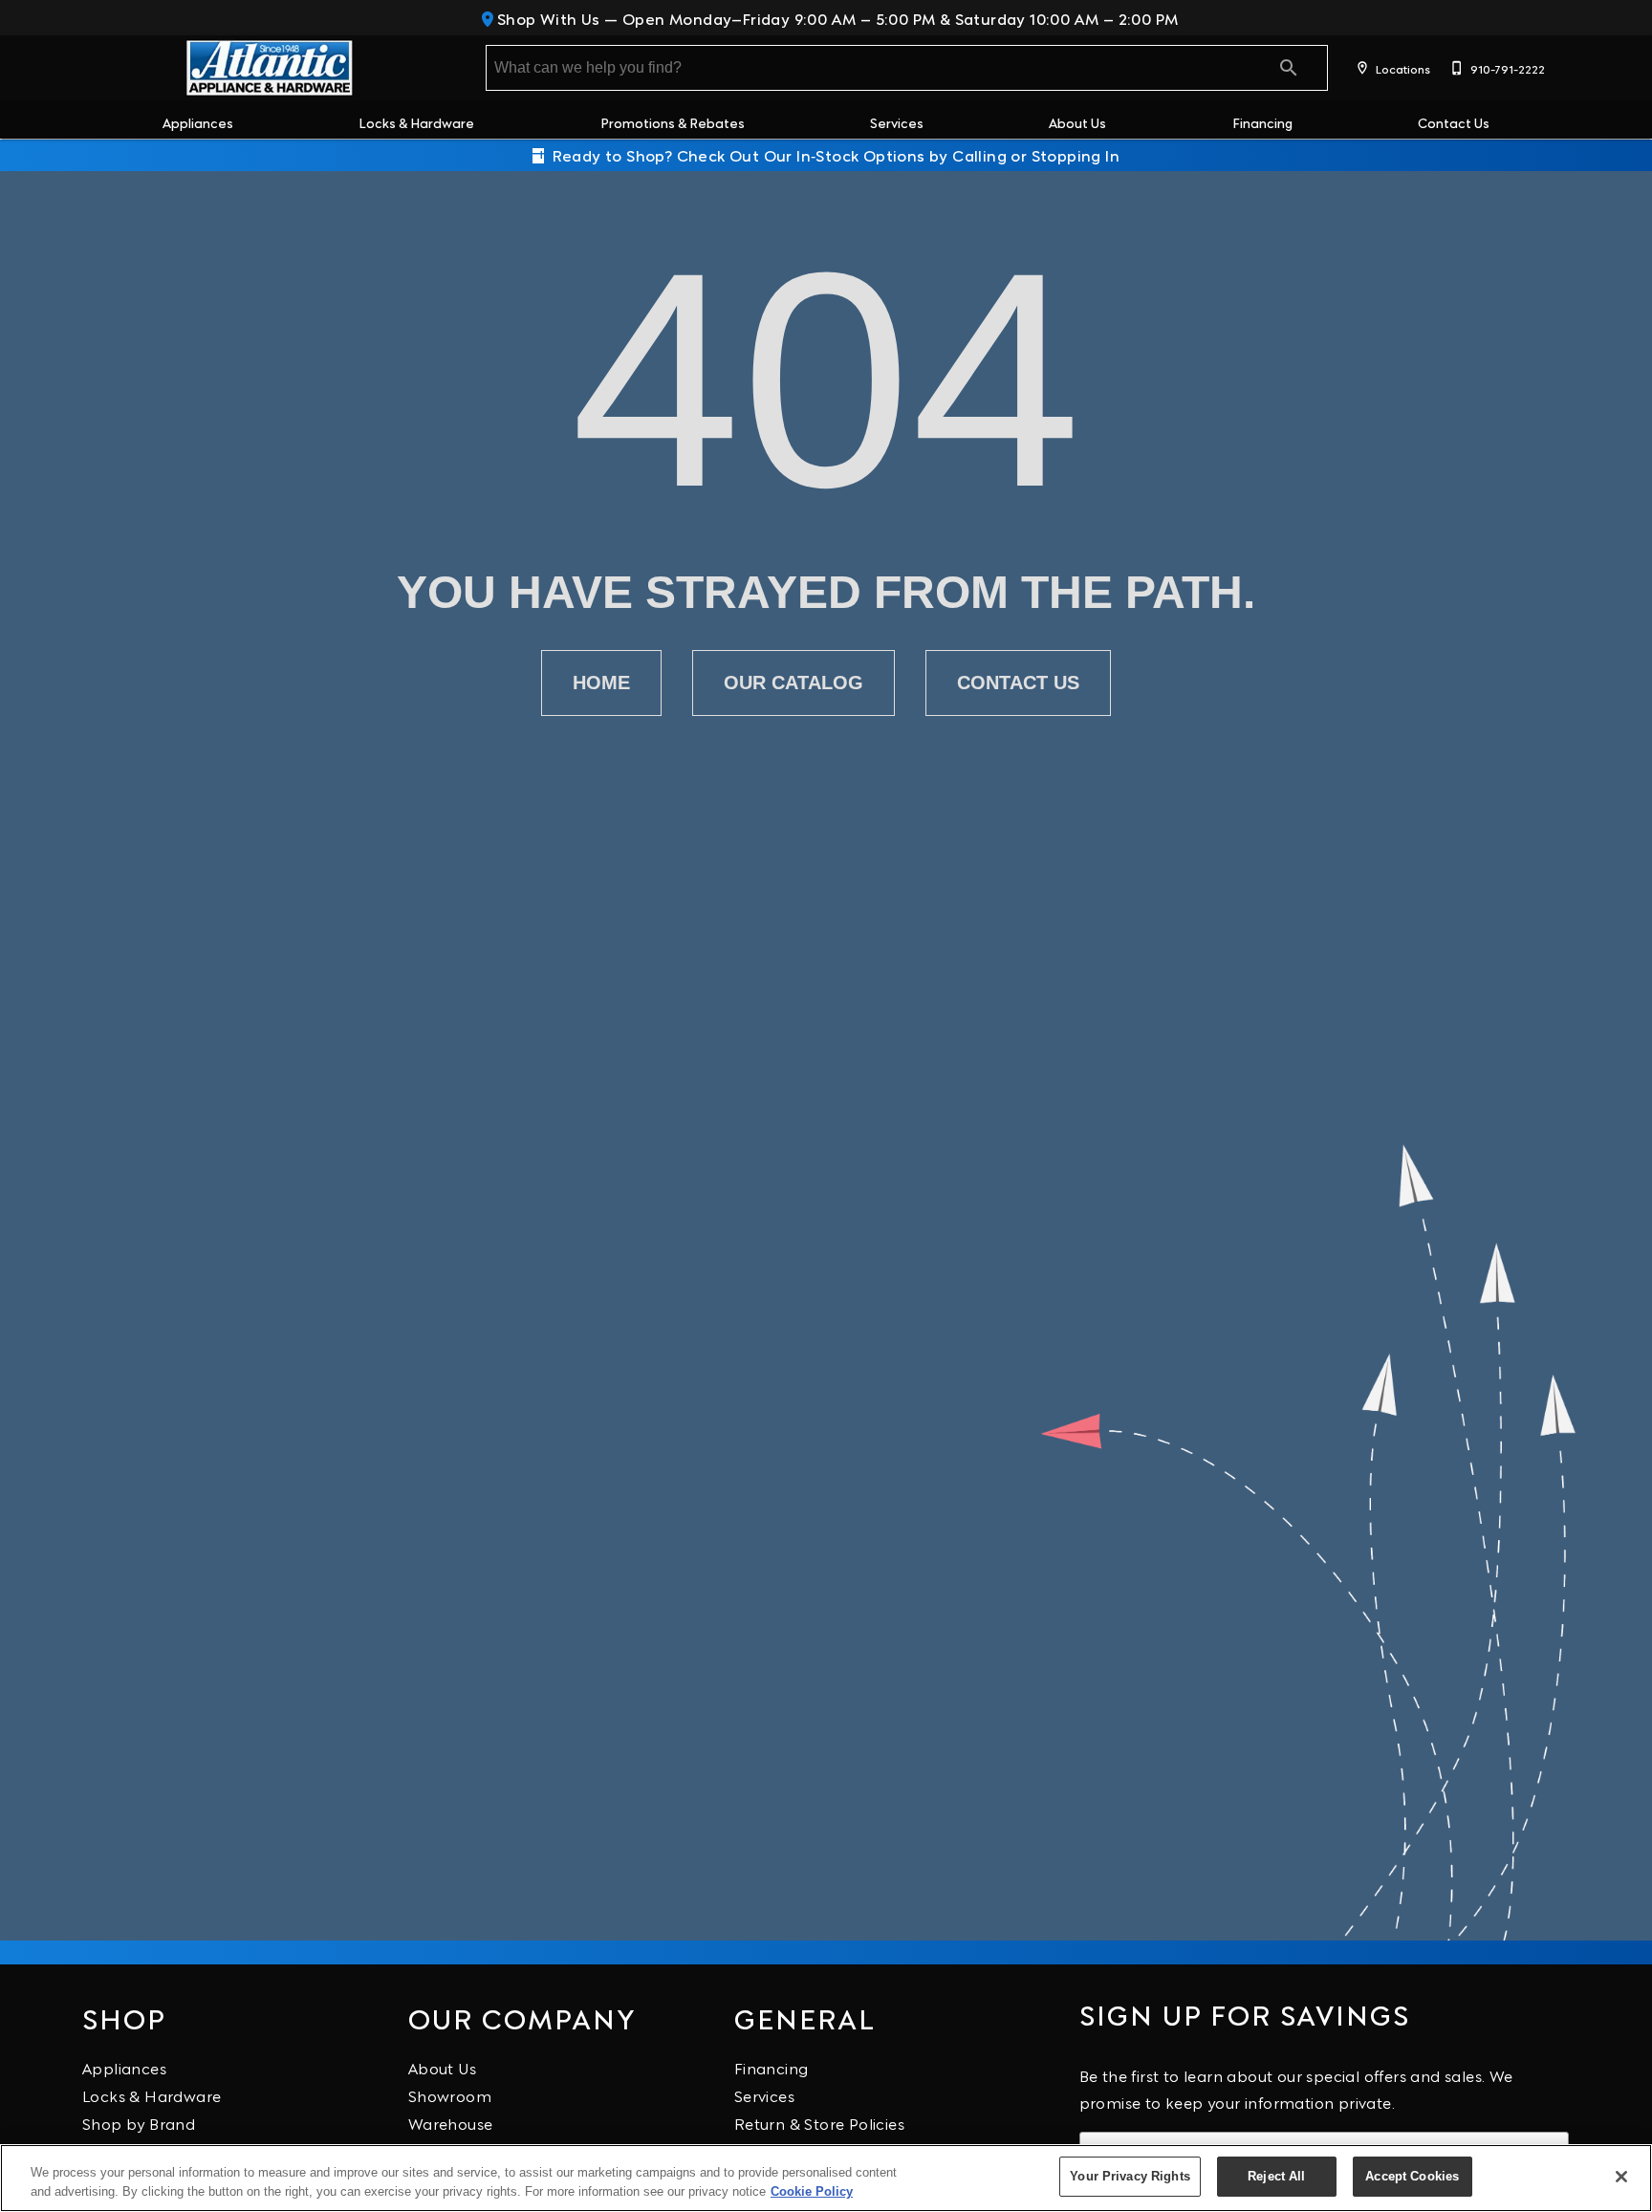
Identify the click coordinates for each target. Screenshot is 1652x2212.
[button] (1362, 68)
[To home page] (269, 68)
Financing (1262, 122)
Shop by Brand (139, 2123)
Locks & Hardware (416, 122)
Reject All (1276, 2176)
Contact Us (1454, 122)
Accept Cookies (1412, 2176)
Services (897, 122)
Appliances (198, 122)
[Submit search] (1289, 68)
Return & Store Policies (819, 2123)
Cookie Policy (812, 2191)
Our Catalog (793, 683)
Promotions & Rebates (673, 122)
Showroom (450, 2095)
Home (601, 683)
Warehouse (451, 2123)
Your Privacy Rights (1130, 2176)
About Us (1077, 122)
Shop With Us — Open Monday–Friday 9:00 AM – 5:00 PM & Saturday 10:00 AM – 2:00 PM (836, 18)
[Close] (1621, 2177)
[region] (826, 2178)
